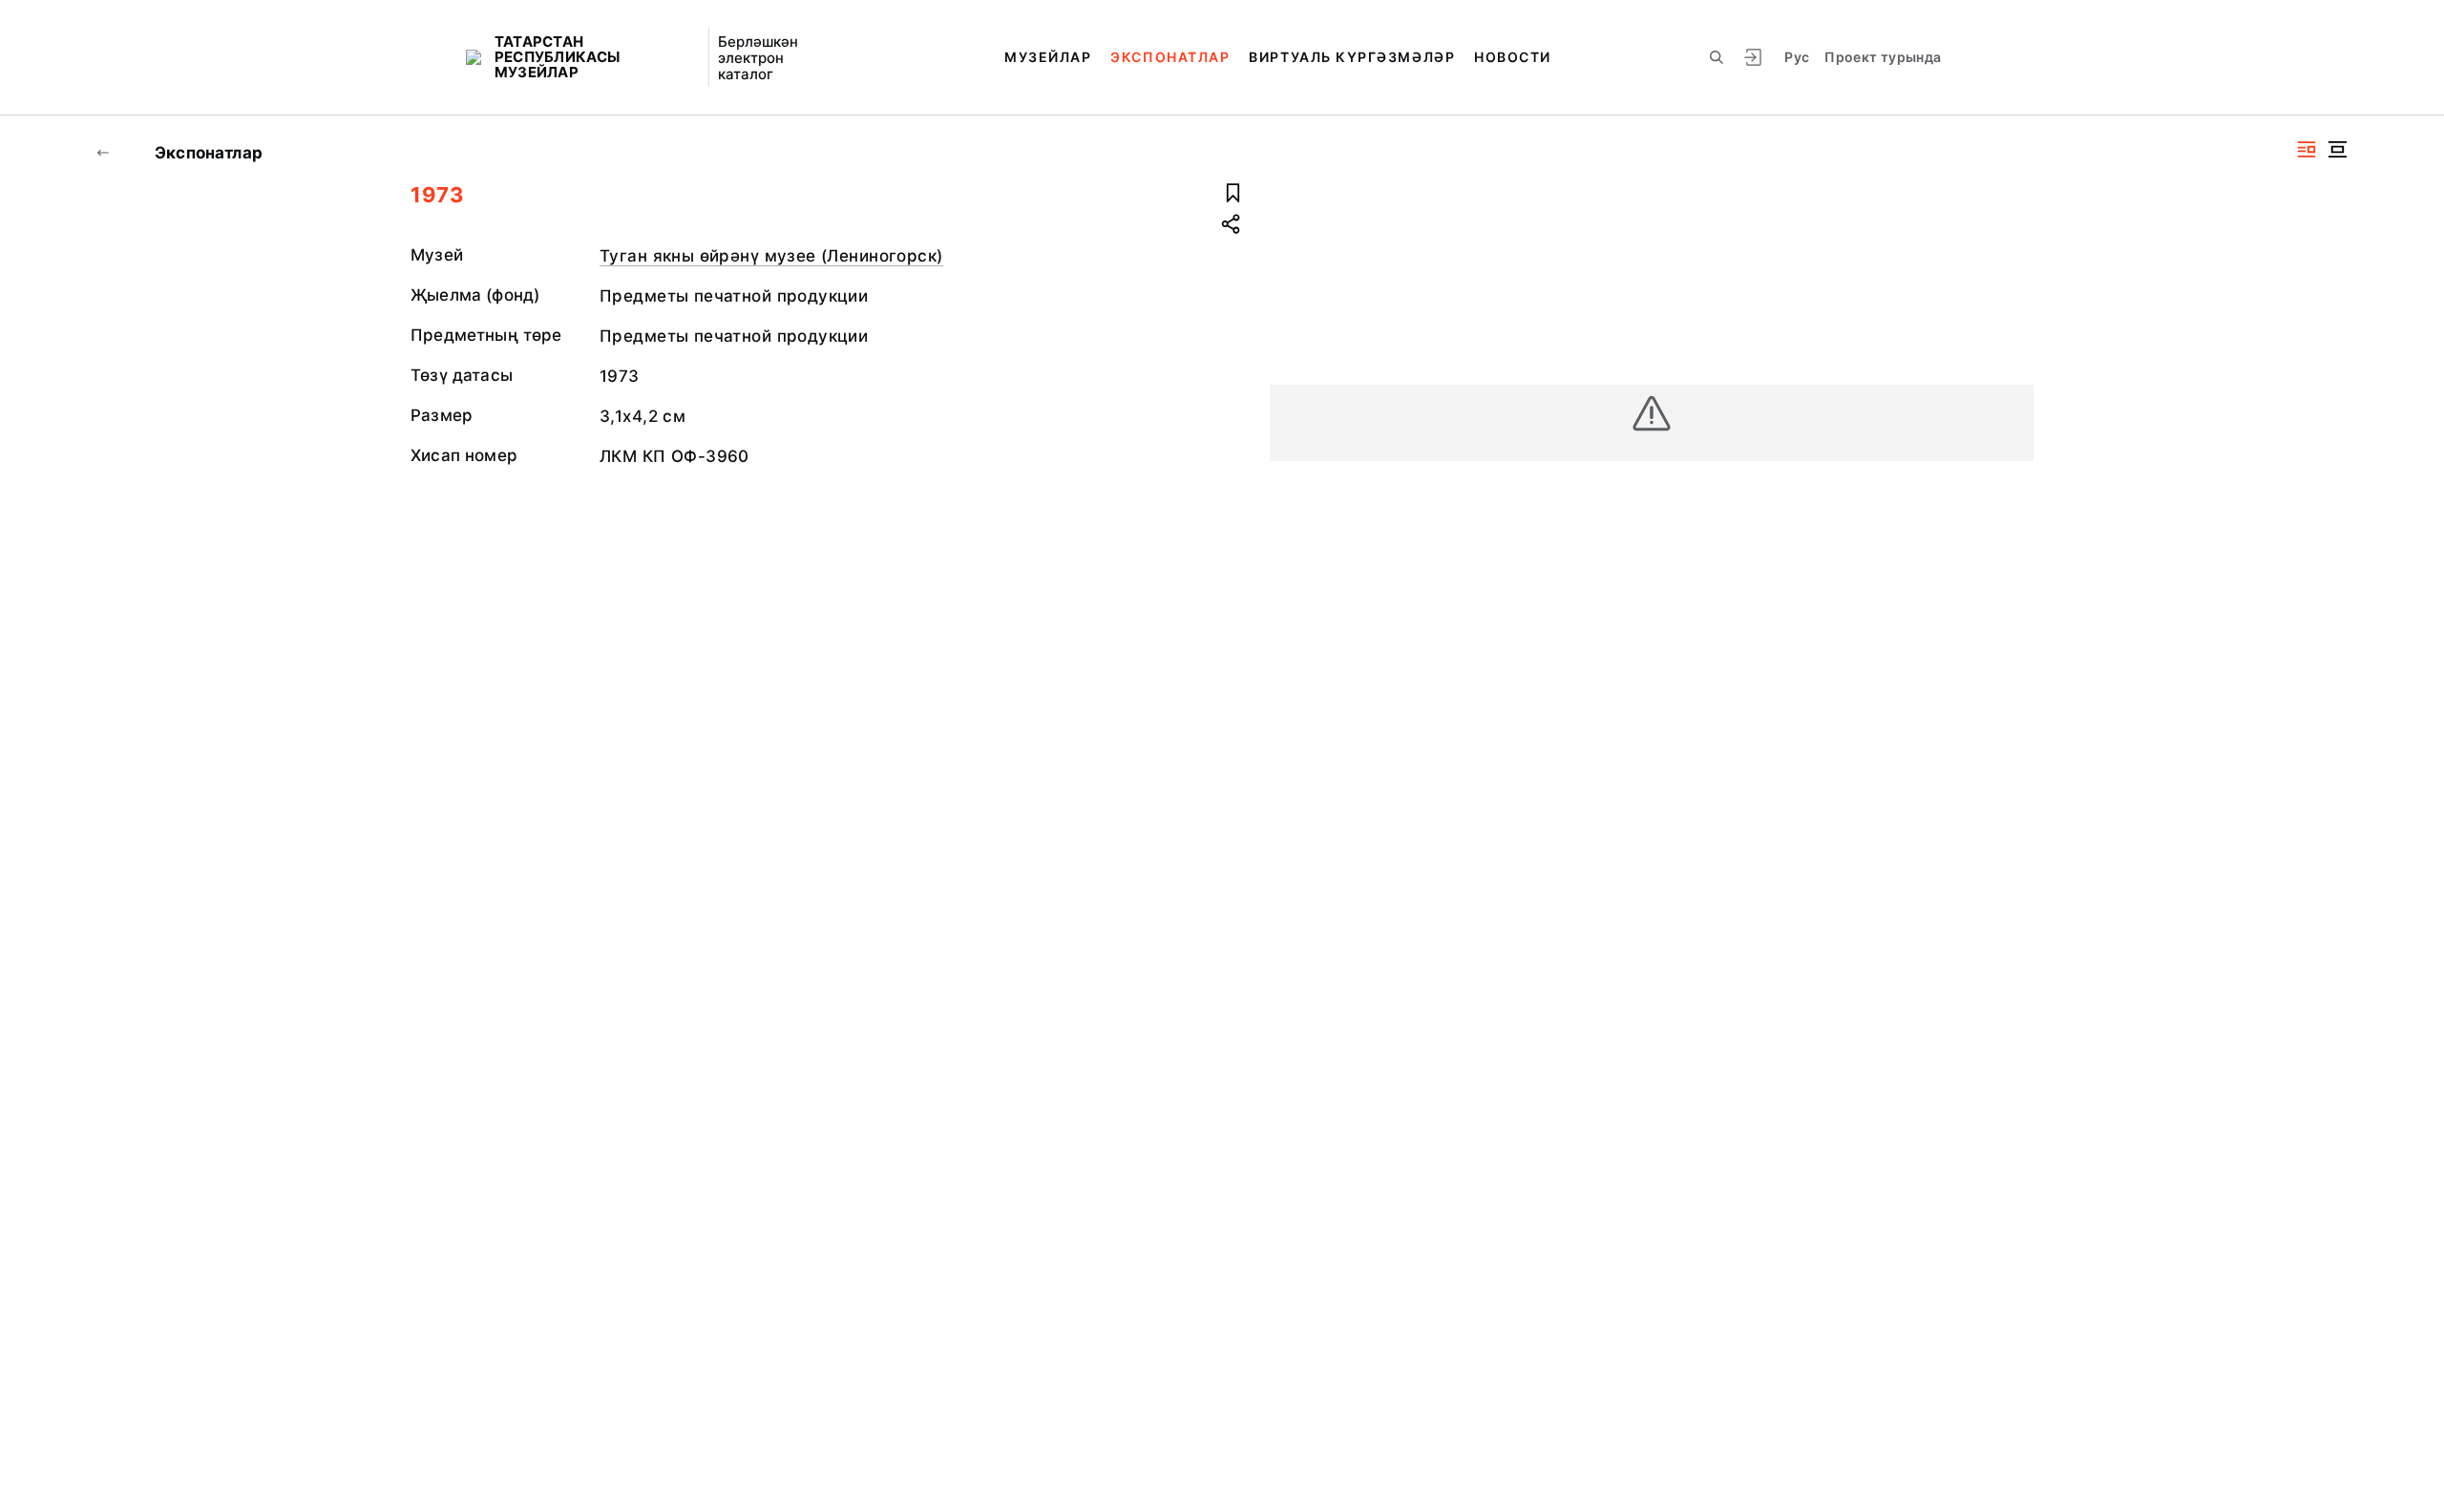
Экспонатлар (1170, 57)
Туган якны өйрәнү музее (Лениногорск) (771, 256)
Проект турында (1883, 57)
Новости (1513, 57)
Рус (1797, 57)
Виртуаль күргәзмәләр (1352, 57)
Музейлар (1048, 57)
